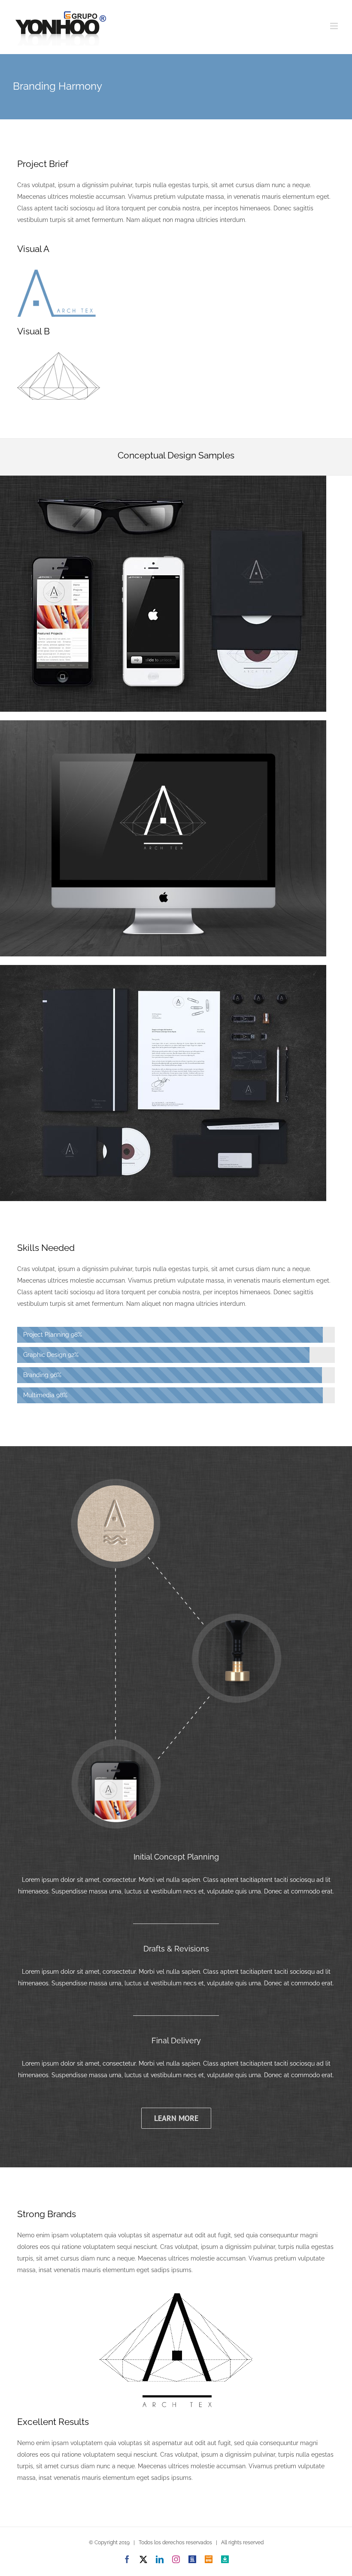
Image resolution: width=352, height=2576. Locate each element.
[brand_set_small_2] (163, 968)
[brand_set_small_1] (163, 723)
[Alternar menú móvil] (335, 26)
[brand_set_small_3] (163, 479)
